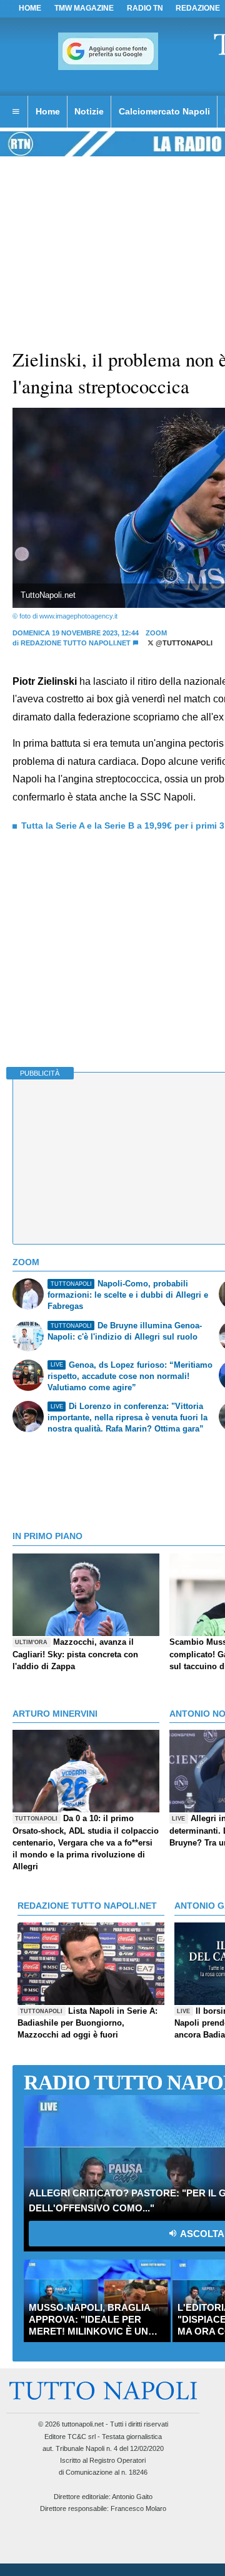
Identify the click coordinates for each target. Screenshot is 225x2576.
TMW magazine (84, 8)
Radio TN (145, 8)
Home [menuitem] (48, 111)
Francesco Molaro (138, 2508)
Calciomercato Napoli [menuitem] (164, 111)
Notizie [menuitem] (89, 111)
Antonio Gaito (132, 2497)
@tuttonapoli (183, 643)
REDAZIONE (198, 8)
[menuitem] (16, 112)
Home (30, 8)
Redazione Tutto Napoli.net (76, 643)
